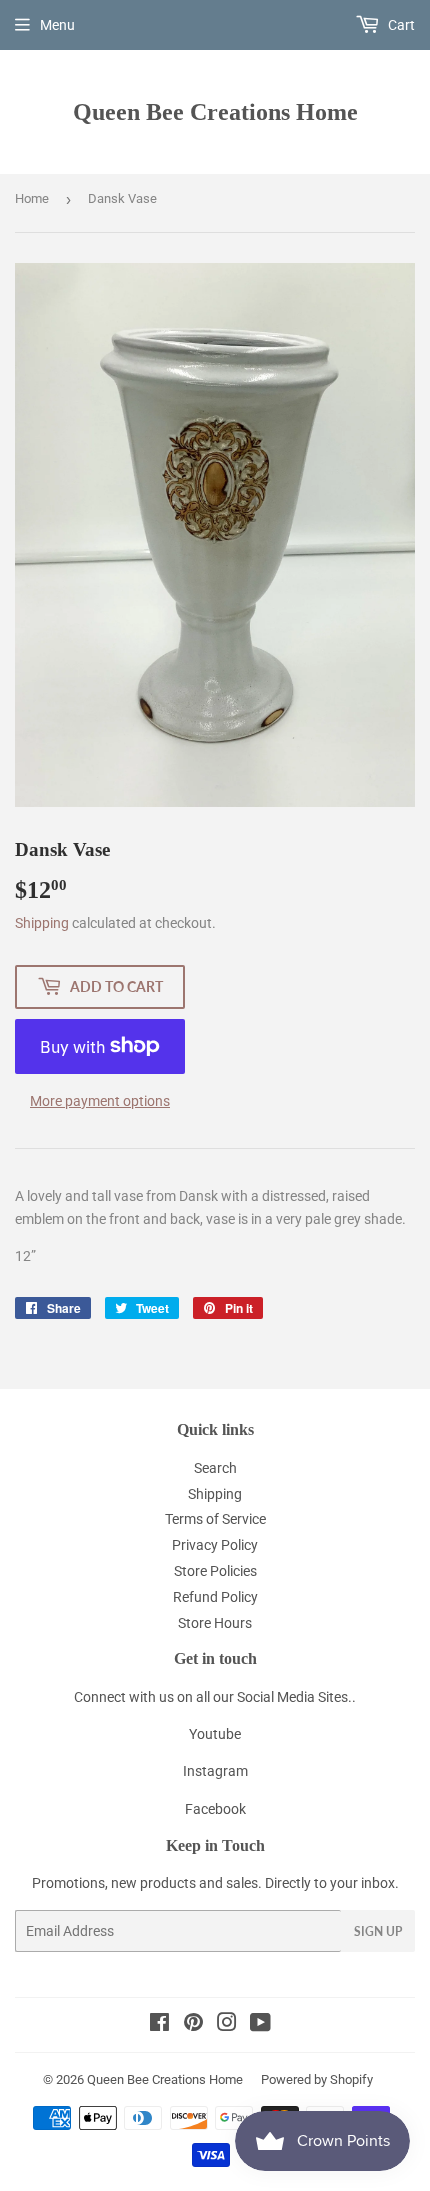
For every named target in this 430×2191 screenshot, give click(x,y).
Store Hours (215, 1623)
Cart (400, 25)
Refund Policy (215, 1597)
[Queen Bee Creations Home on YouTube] (260, 2025)
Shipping (42, 923)
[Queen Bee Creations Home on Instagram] (227, 2025)
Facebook (215, 1809)
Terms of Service (215, 1519)
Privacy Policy (215, 1545)
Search (215, 1468)
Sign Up (378, 1931)
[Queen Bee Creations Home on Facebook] (159, 2025)
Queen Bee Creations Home (215, 111)
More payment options (100, 1101)
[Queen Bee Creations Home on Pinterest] (193, 2025)
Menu (57, 25)
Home (32, 198)
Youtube (215, 1734)
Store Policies (215, 1571)
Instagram (215, 1771)
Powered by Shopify (317, 2079)
